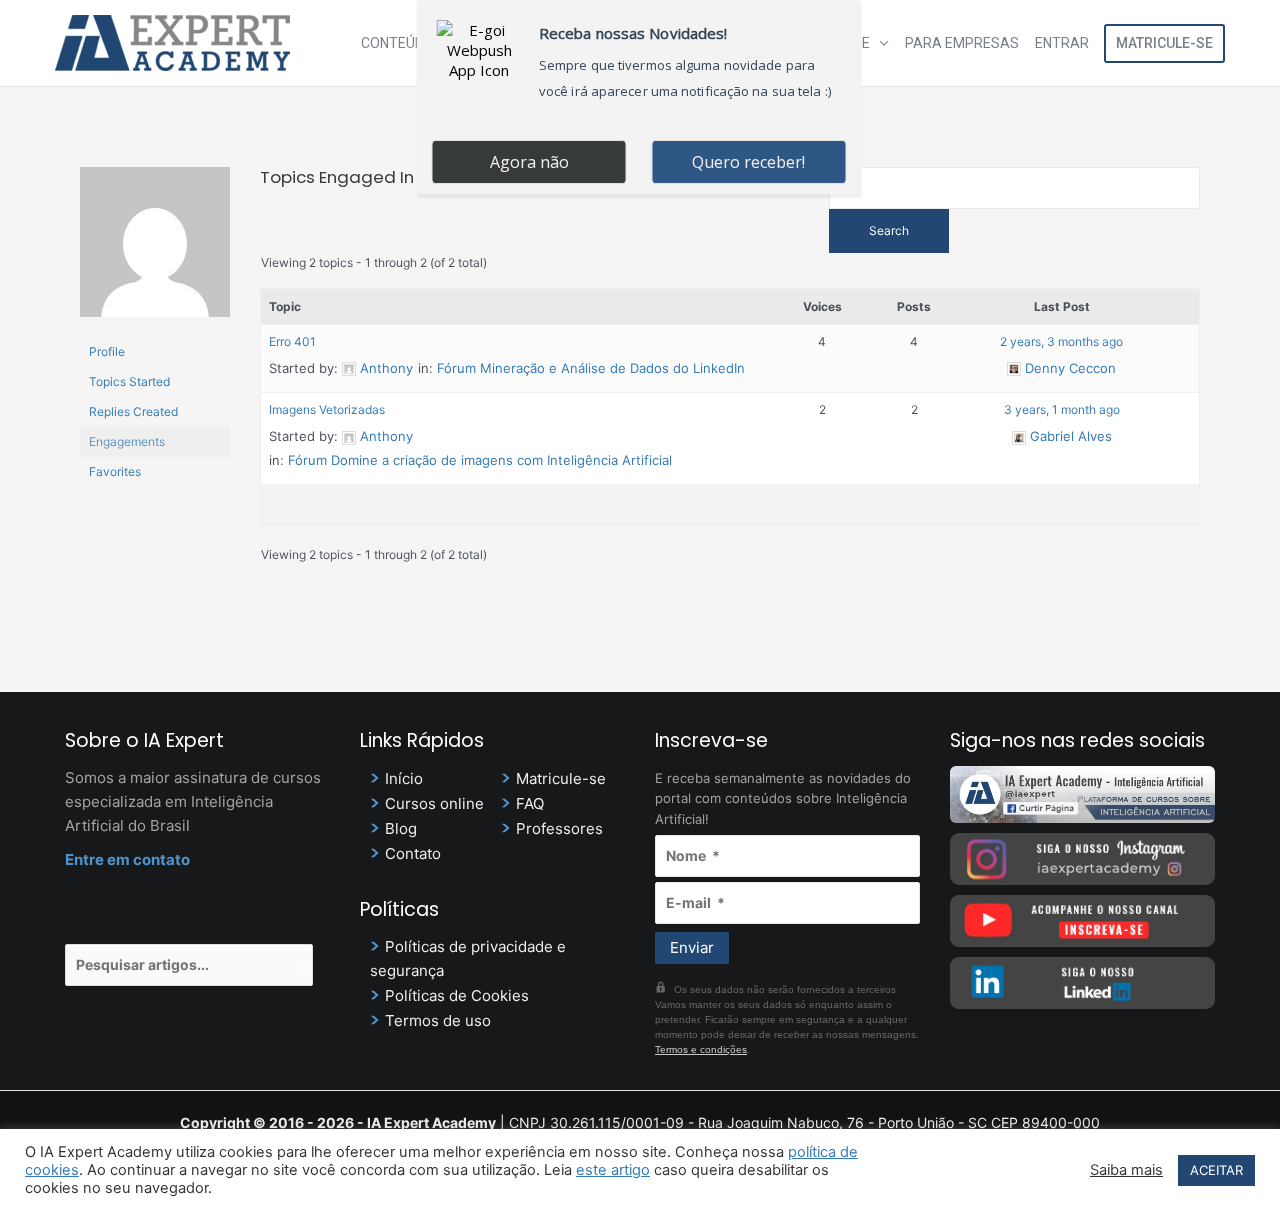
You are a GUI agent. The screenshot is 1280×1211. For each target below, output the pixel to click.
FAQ (530, 803)
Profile (107, 351)
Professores (559, 828)
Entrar (1062, 43)
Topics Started (129, 381)
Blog (401, 828)
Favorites (115, 471)
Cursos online (434, 803)
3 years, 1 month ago (1062, 409)
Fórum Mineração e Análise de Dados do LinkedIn (591, 368)
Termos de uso (438, 1020)
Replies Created (133, 411)
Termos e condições (701, 1049)
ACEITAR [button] (1216, 1170)
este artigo (613, 1170)
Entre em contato (127, 859)
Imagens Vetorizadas (327, 409)
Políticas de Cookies (457, 995)
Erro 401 (292, 341)
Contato (413, 853)
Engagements (127, 441)
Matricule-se (1164, 43)
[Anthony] (155, 250)
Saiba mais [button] (1126, 1170)
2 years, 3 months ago (1061, 341)
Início (404, 778)
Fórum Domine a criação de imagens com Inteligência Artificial (480, 460)
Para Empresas (962, 43)
